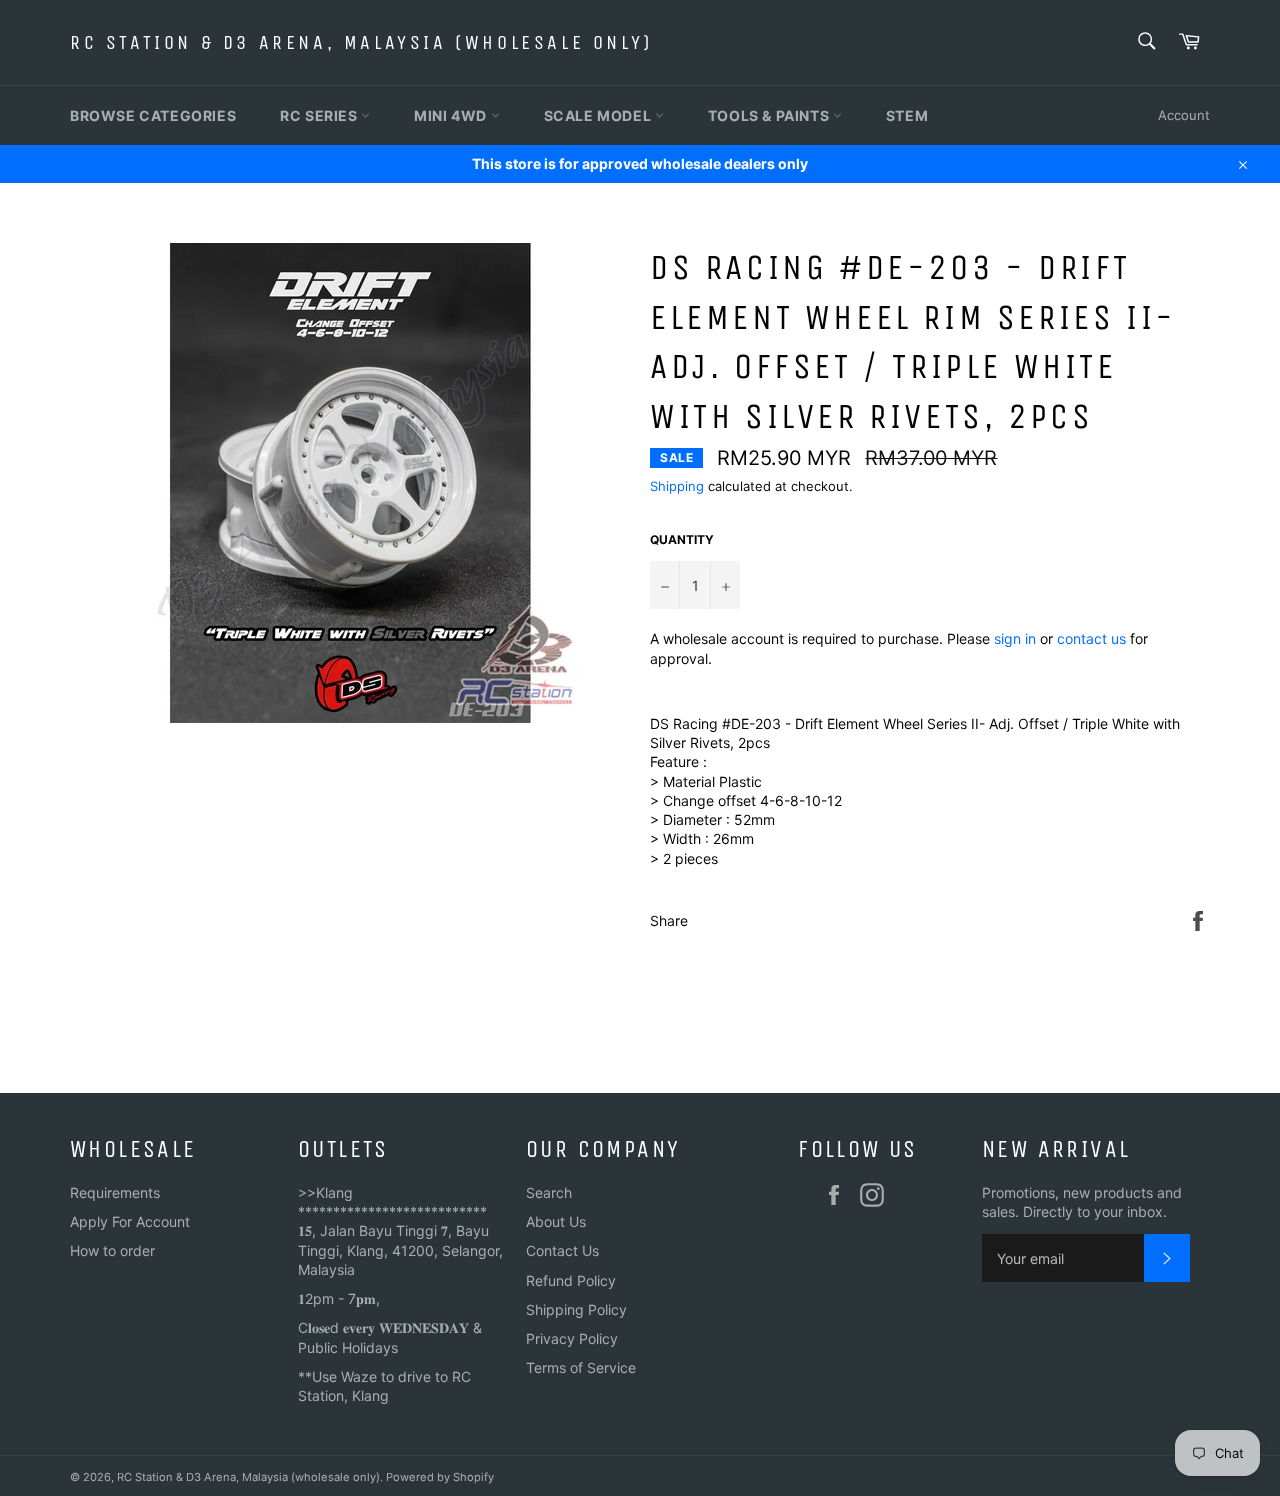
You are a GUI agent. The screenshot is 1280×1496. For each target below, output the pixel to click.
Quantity (682, 539)
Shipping (677, 486)
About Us (556, 1221)
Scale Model (599, 115)
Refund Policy (571, 1280)
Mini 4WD (452, 115)
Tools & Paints (770, 115)
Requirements (115, 1192)
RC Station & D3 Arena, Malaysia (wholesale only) (361, 42)
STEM (907, 115)
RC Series (320, 115)
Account (1184, 115)
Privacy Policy (572, 1338)
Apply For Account (130, 1221)
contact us (1091, 638)
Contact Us (562, 1250)
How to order (112, 1250)
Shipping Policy (576, 1309)
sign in (1015, 638)
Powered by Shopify (440, 1477)
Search (549, 1192)
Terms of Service (581, 1367)
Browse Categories (153, 115)
